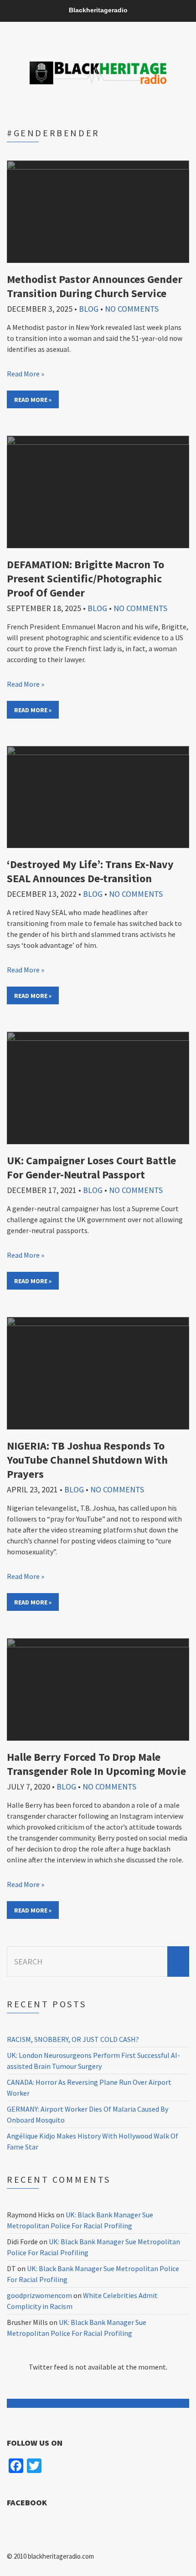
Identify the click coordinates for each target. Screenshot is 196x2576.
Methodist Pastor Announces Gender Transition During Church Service (95, 286)
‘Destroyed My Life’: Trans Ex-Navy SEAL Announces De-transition (90, 871)
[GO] (178, 1962)
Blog (89, 309)
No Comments (132, 309)
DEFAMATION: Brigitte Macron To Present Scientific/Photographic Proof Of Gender (85, 578)
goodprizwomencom (39, 2295)
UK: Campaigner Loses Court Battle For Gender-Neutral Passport (91, 1167)
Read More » (26, 374)
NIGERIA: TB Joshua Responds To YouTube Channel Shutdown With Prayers (87, 1460)
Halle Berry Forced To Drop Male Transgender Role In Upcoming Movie (96, 1764)
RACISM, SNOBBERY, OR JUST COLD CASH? (73, 2039)
